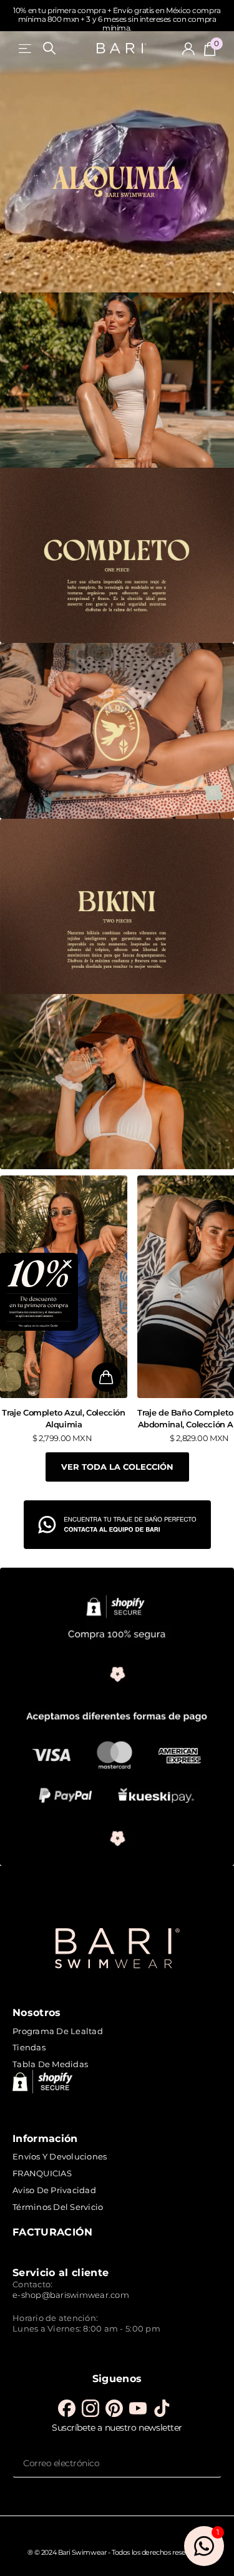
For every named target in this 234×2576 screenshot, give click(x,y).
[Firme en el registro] (188, 49)
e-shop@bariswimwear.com (71, 2295)
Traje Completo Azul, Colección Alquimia (63, 1418)
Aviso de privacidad (54, 2190)
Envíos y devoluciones (60, 2156)
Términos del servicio (58, 2207)
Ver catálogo (26, 48)
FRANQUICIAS (42, 2173)
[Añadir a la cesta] (106, 1377)
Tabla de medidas (50, 2064)
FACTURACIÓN (53, 2232)
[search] (49, 48)
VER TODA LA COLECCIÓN (117, 1467)
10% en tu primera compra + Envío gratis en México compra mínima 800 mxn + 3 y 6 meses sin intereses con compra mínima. (117, 19)
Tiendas (29, 2047)
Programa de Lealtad (58, 2031)
